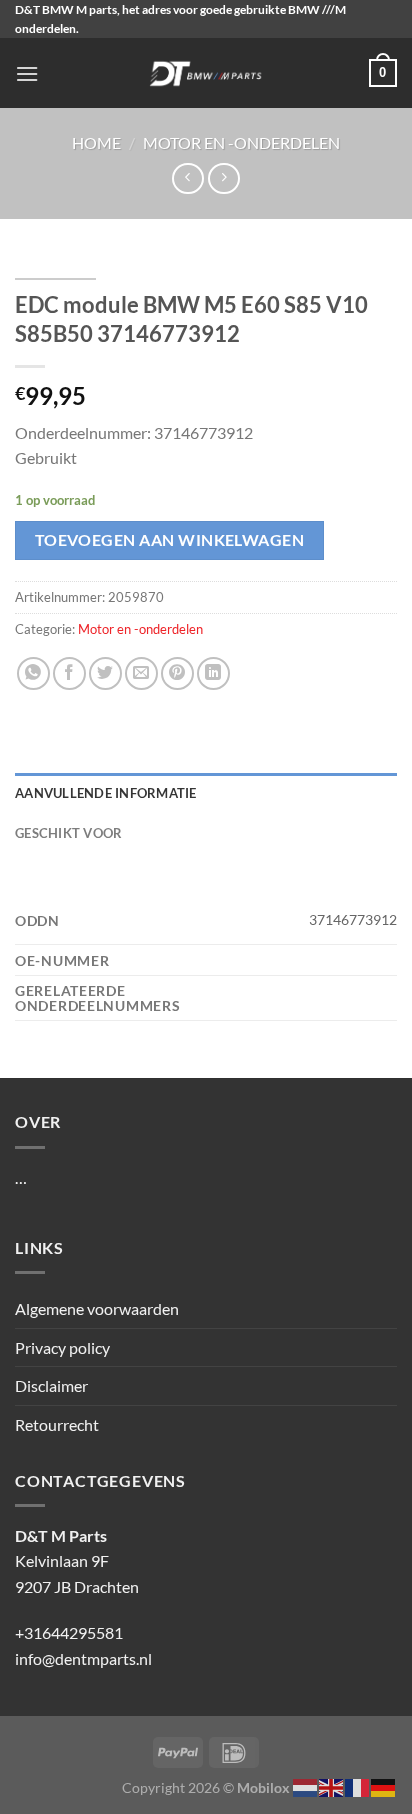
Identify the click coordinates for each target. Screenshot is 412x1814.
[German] (384, 1785)
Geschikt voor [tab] (68, 833)
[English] (332, 1785)
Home (96, 142)
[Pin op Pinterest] (177, 673)
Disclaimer (51, 1385)
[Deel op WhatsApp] (33, 673)
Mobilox (263, 1787)
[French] (358, 1785)
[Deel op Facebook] (69, 673)
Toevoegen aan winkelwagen (170, 540)
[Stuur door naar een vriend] (141, 673)
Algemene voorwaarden (97, 1308)
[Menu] (27, 73)
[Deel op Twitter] (105, 673)
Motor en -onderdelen (241, 142)
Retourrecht (57, 1424)
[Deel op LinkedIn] (213, 673)
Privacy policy (62, 1347)
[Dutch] (306, 1785)
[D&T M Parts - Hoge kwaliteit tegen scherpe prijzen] (206, 73)
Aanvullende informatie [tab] (106, 793)
